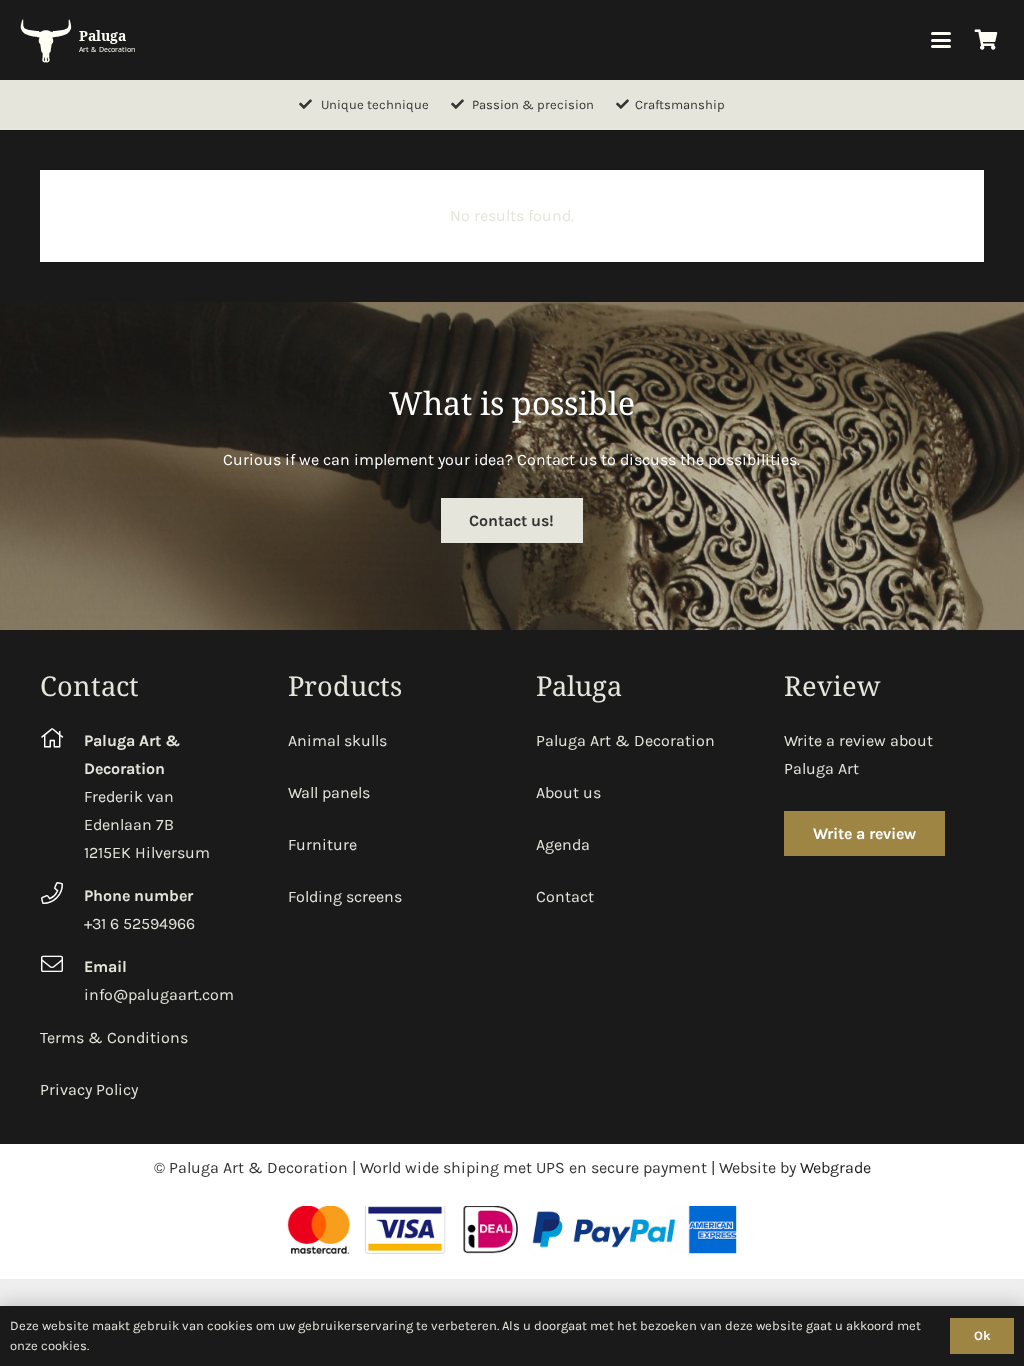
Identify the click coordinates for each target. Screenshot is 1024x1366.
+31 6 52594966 (139, 923)
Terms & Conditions (114, 1037)
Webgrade (835, 1167)
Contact (565, 896)
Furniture (322, 844)
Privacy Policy (89, 1089)
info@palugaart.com (159, 994)
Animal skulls (337, 740)
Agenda (563, 844)
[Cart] (986, 40)
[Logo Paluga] (81, 40)
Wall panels (329, 792)
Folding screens (345, 896)
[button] (941, 40)
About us (568, 792)
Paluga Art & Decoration (625, 740)
